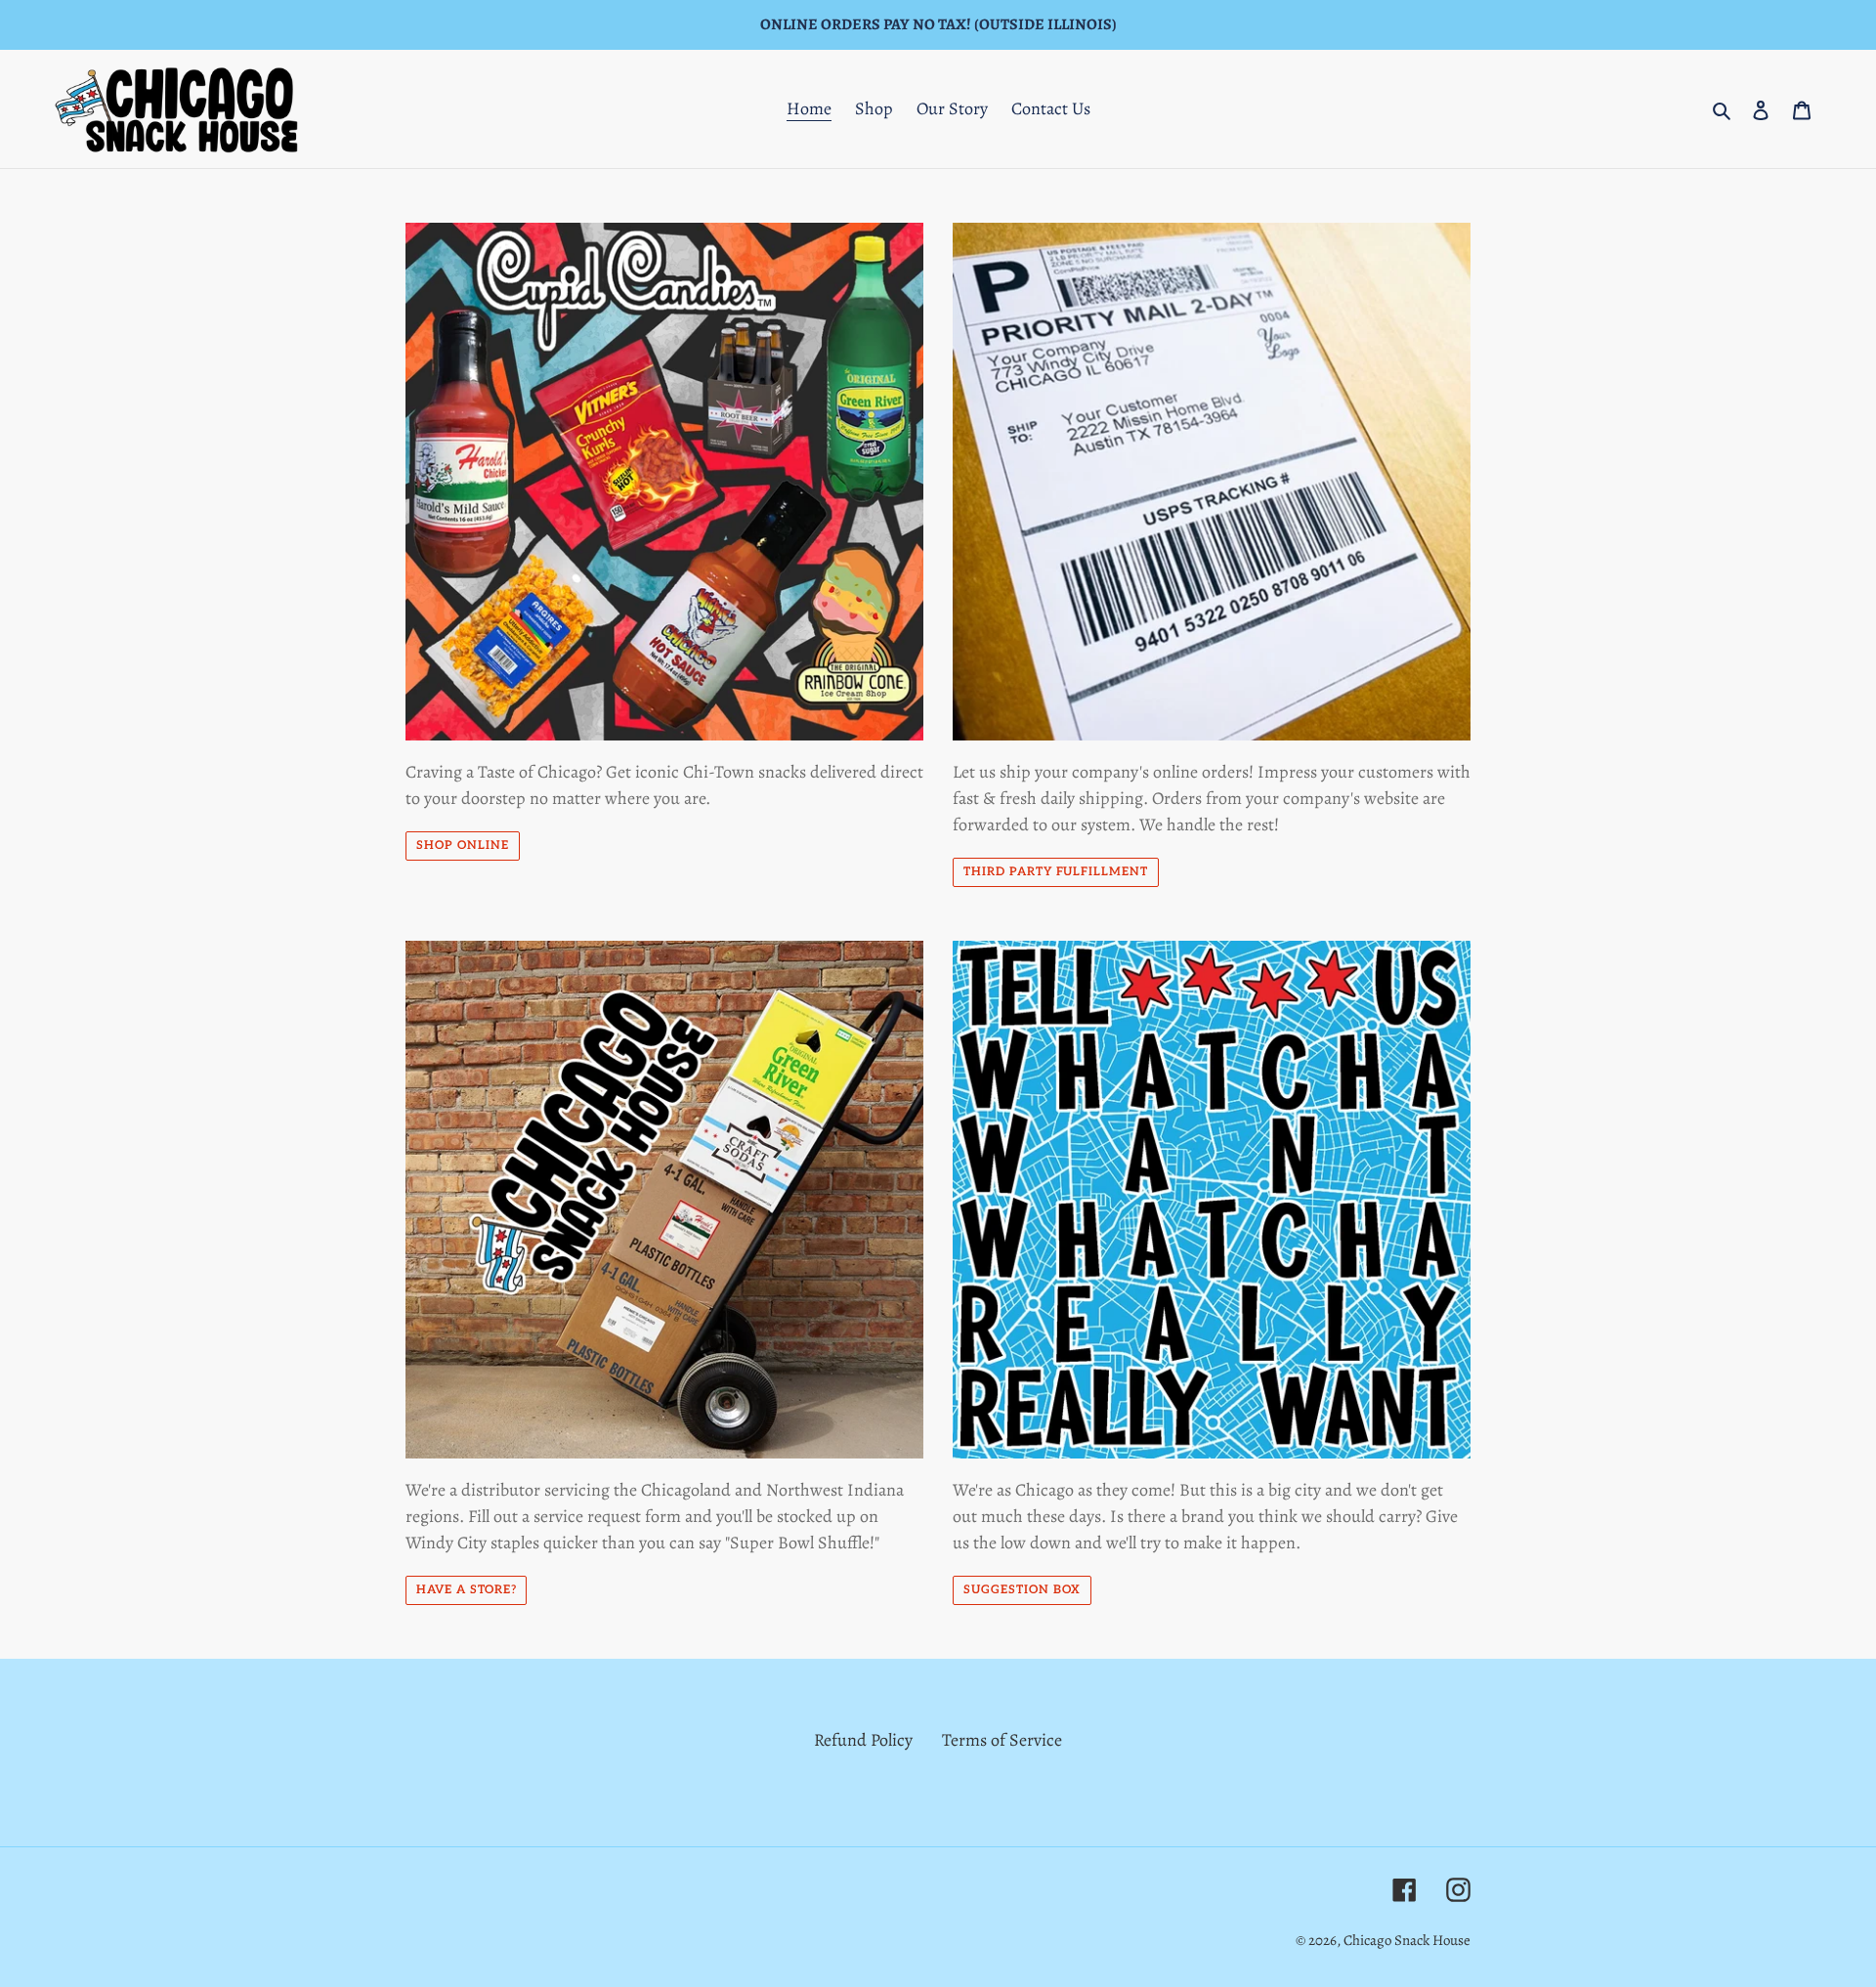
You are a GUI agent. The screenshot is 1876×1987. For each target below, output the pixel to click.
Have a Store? (466, 1590)
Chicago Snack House (1407, 1940)
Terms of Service (1002, 1740)
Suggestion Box (1022, 1590)
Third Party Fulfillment (1056, 872)
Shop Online (463, 846)
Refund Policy (863, 1740)
